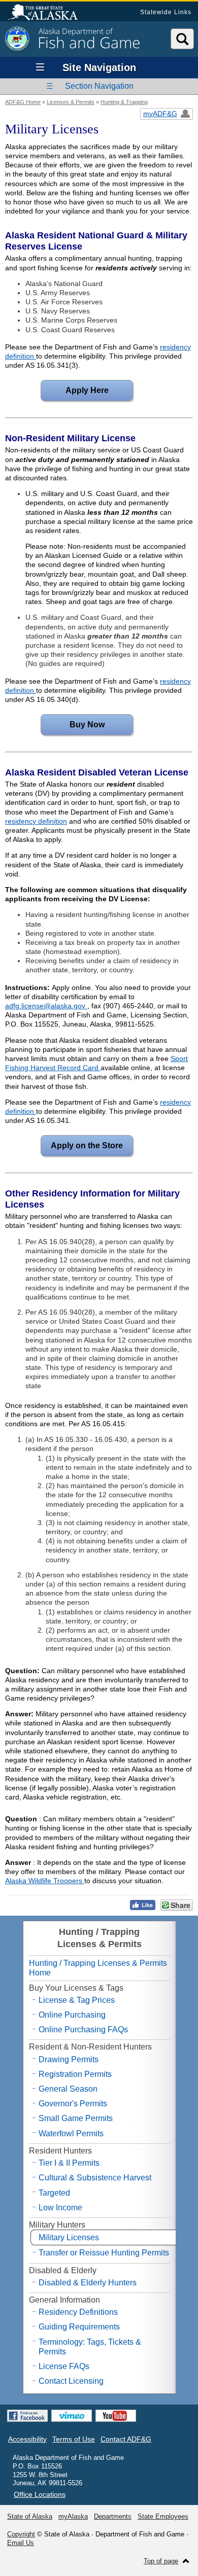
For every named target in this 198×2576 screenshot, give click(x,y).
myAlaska (73, 2516)
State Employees (163, 2516)
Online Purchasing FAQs (83, 2030)
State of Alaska (48, 13)
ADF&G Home (23, 102)
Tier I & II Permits (69, 2163)
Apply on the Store (82, 1145)
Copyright (21, 2534)
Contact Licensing (71, 2381)
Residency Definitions (78, 2312)
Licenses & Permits (71, 102)
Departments (113, 2516)
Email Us (21, 2543)
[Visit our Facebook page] (27, 2416)
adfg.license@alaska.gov (46, 1006)
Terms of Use (74, 2439)
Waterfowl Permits (71, 2133)
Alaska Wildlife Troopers (45, 1881)
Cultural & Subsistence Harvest (95, 2178)
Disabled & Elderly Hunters (88, 2283)
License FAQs (64, 2366)
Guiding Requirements (79, 2327)
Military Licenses (69, 2237)
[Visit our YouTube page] (116, 2416)
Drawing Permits (69, 2059)
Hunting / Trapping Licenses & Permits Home (98, 1968)
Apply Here (75, 390)
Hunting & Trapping (124, 102)
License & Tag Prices (77, 2000)
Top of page (161, 2561)
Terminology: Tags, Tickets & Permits (90, 2347)
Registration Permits (75, 2074)
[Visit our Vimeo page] (72, 2416)
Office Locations (40, 2494)
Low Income (60, 2208)
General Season (68, 2089)
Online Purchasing (72, 2015)
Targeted (54, 2193)
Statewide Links (166, 12)
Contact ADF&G (126, 2439)
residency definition (36, 821)
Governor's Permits (73, 2104)
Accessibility (27, 2439)
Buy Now (73, 725)
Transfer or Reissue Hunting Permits (104, 2253)
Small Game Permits (76, 2118)
